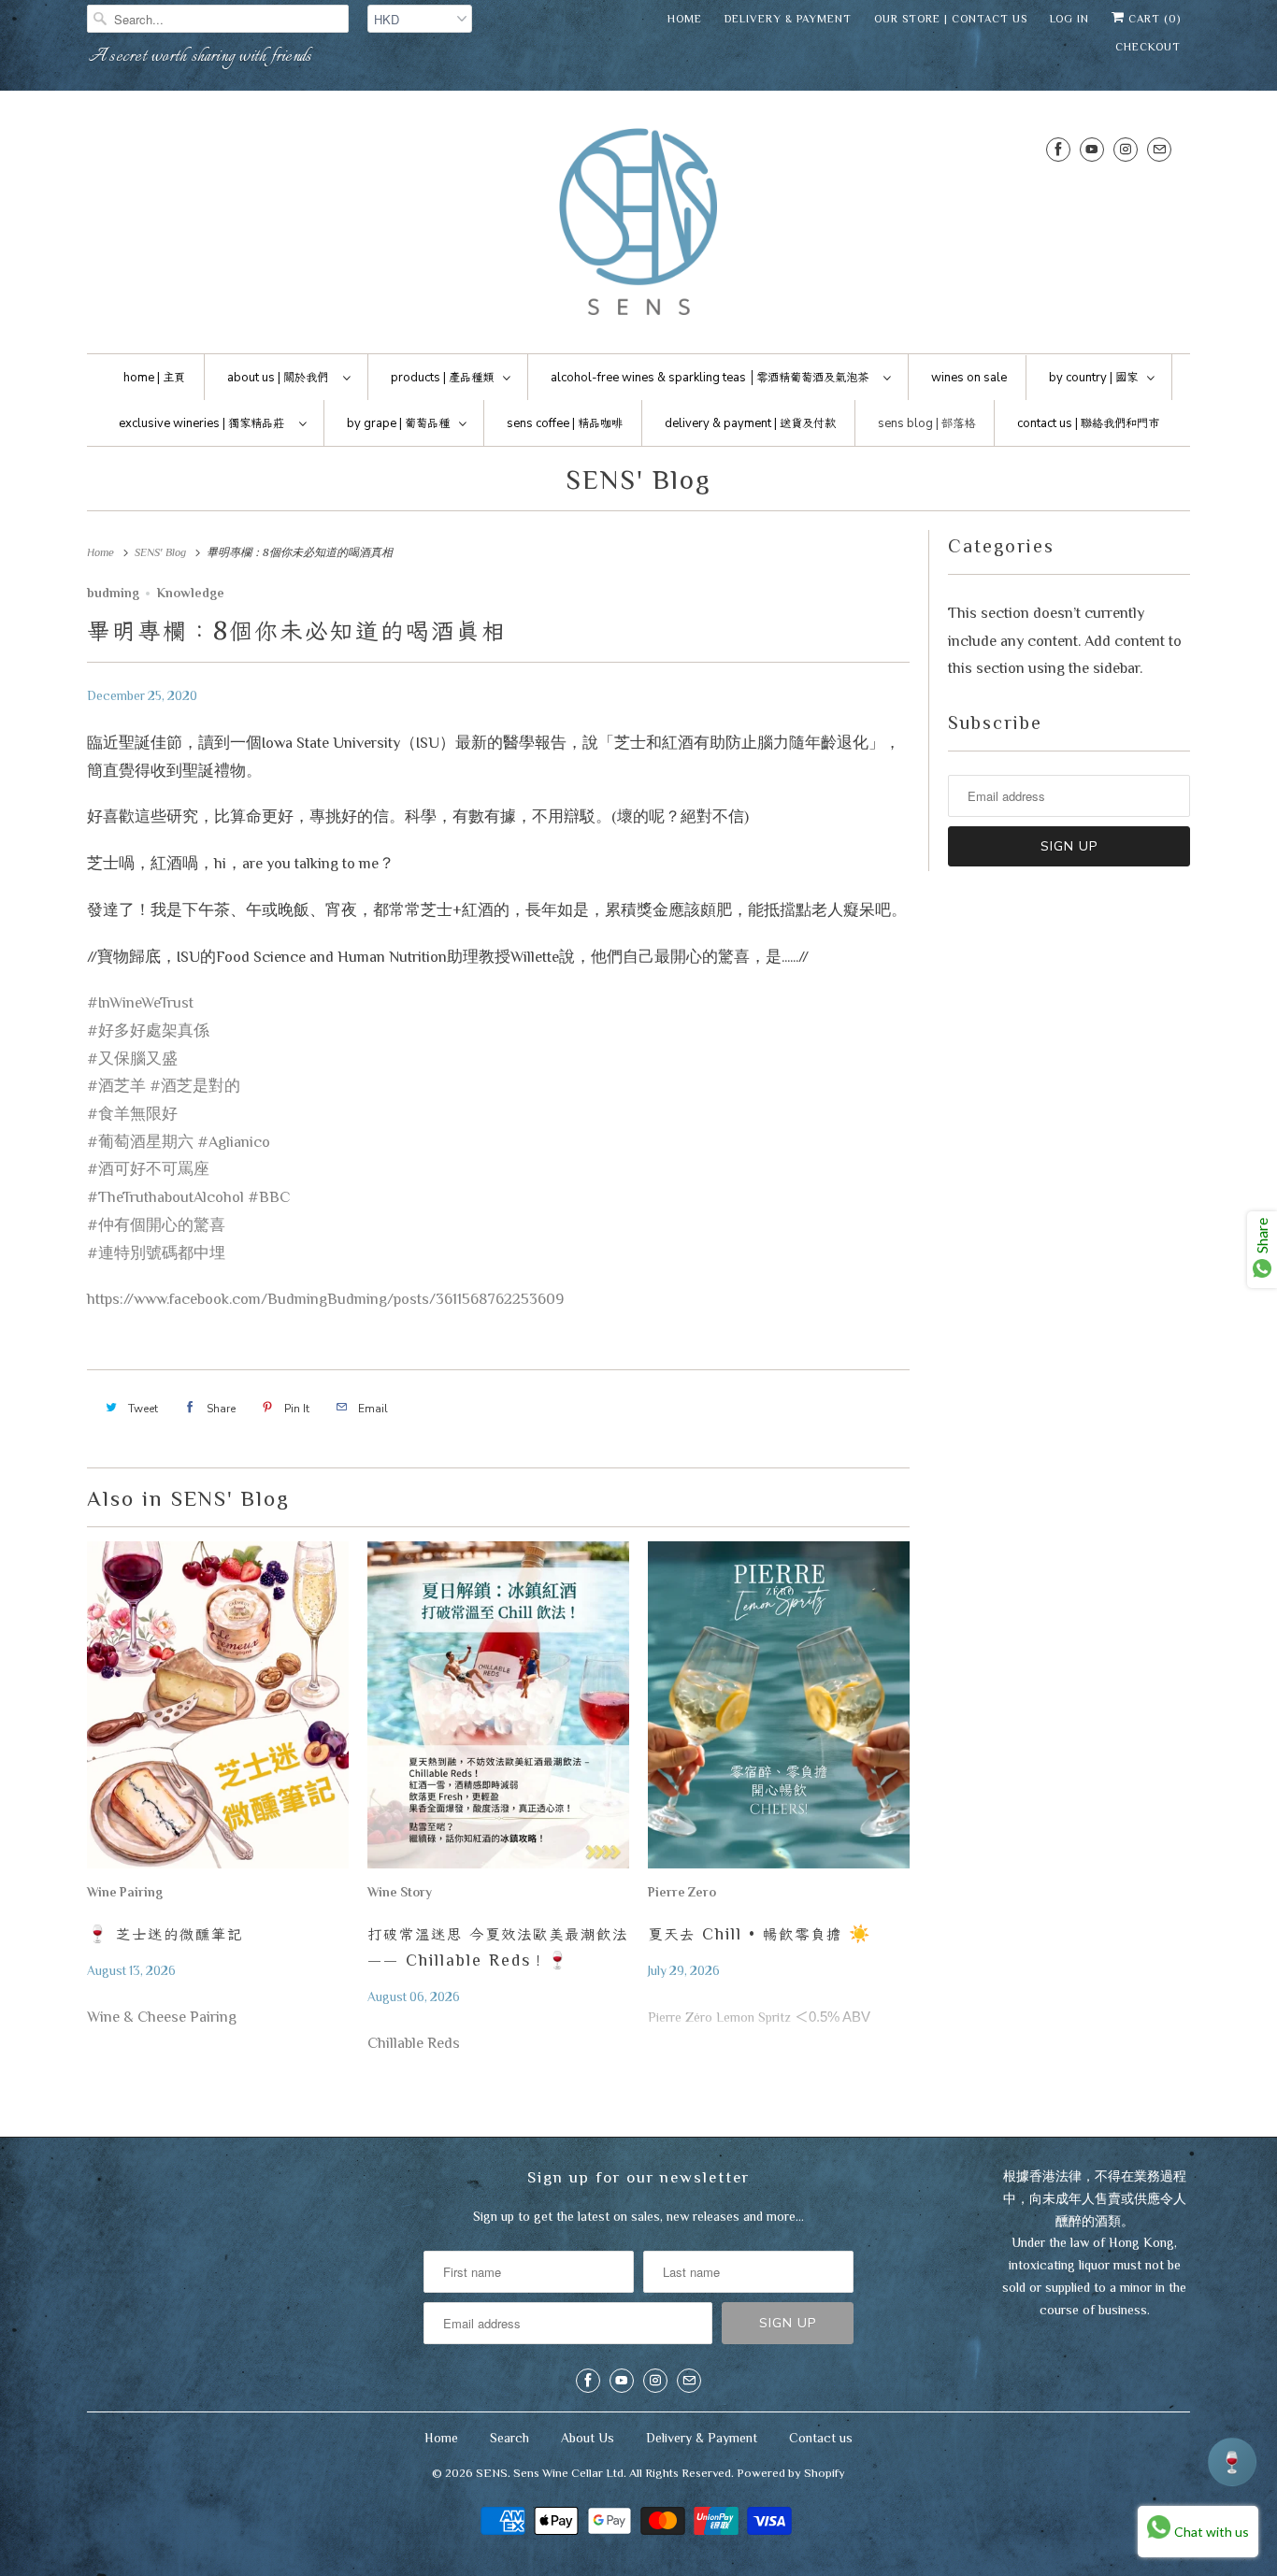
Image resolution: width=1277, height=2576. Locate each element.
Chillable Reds (414, 2043)
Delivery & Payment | (750, 423)
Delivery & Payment (788, 19)
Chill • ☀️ (760, 1934)
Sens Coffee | (565, 423)
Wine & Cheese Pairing (162, 2017)
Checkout (1148, 47)
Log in (1069, 19)
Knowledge (191, 593)
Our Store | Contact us (951, 19)
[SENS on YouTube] (1092, 149)
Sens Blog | (926, 423)
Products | (442, 378)
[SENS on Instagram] (1126, 149)
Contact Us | (1088, 423)
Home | (154, 378)
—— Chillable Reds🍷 (498, 1947)
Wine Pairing (125, 1892)
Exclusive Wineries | (201, 423)
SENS (492, 2473)
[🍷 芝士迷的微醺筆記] (218, 1710)
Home (685, 19)
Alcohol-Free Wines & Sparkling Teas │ (710, 378)
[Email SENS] (1159, 149)
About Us (588, 2438)
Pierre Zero (682, 1892)
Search (509, 2438)
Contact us (821, 2438)
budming (113, 593)
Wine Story (400, 1892)
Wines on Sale (969, 378)
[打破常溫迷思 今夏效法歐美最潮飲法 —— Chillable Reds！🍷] (498, 1710)
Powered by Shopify (791, 2473)
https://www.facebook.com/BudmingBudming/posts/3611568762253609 (325, 1299)
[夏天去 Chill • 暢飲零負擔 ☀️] (779, 1710)
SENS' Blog (638, 479)
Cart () (1153, 19)
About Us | (278, 378)
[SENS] (638, 227)
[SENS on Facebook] (1058, 149)
